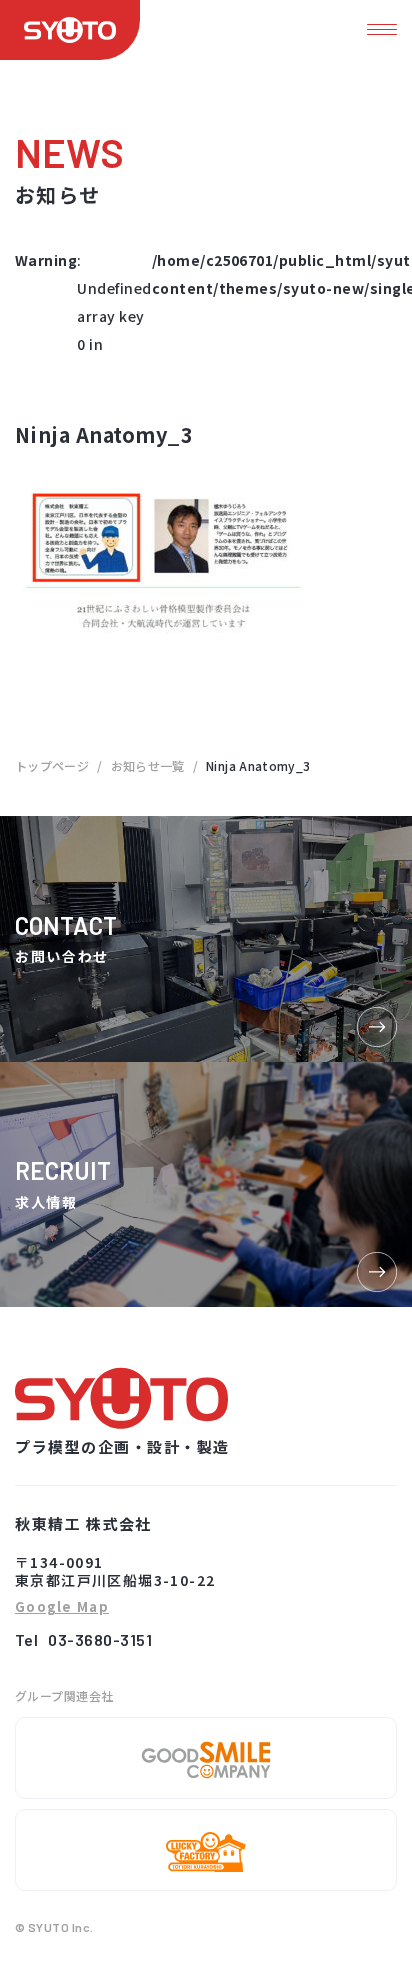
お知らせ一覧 (148, 765)
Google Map (62, 1607)
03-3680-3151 (100, 1639)
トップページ (52, 765)
